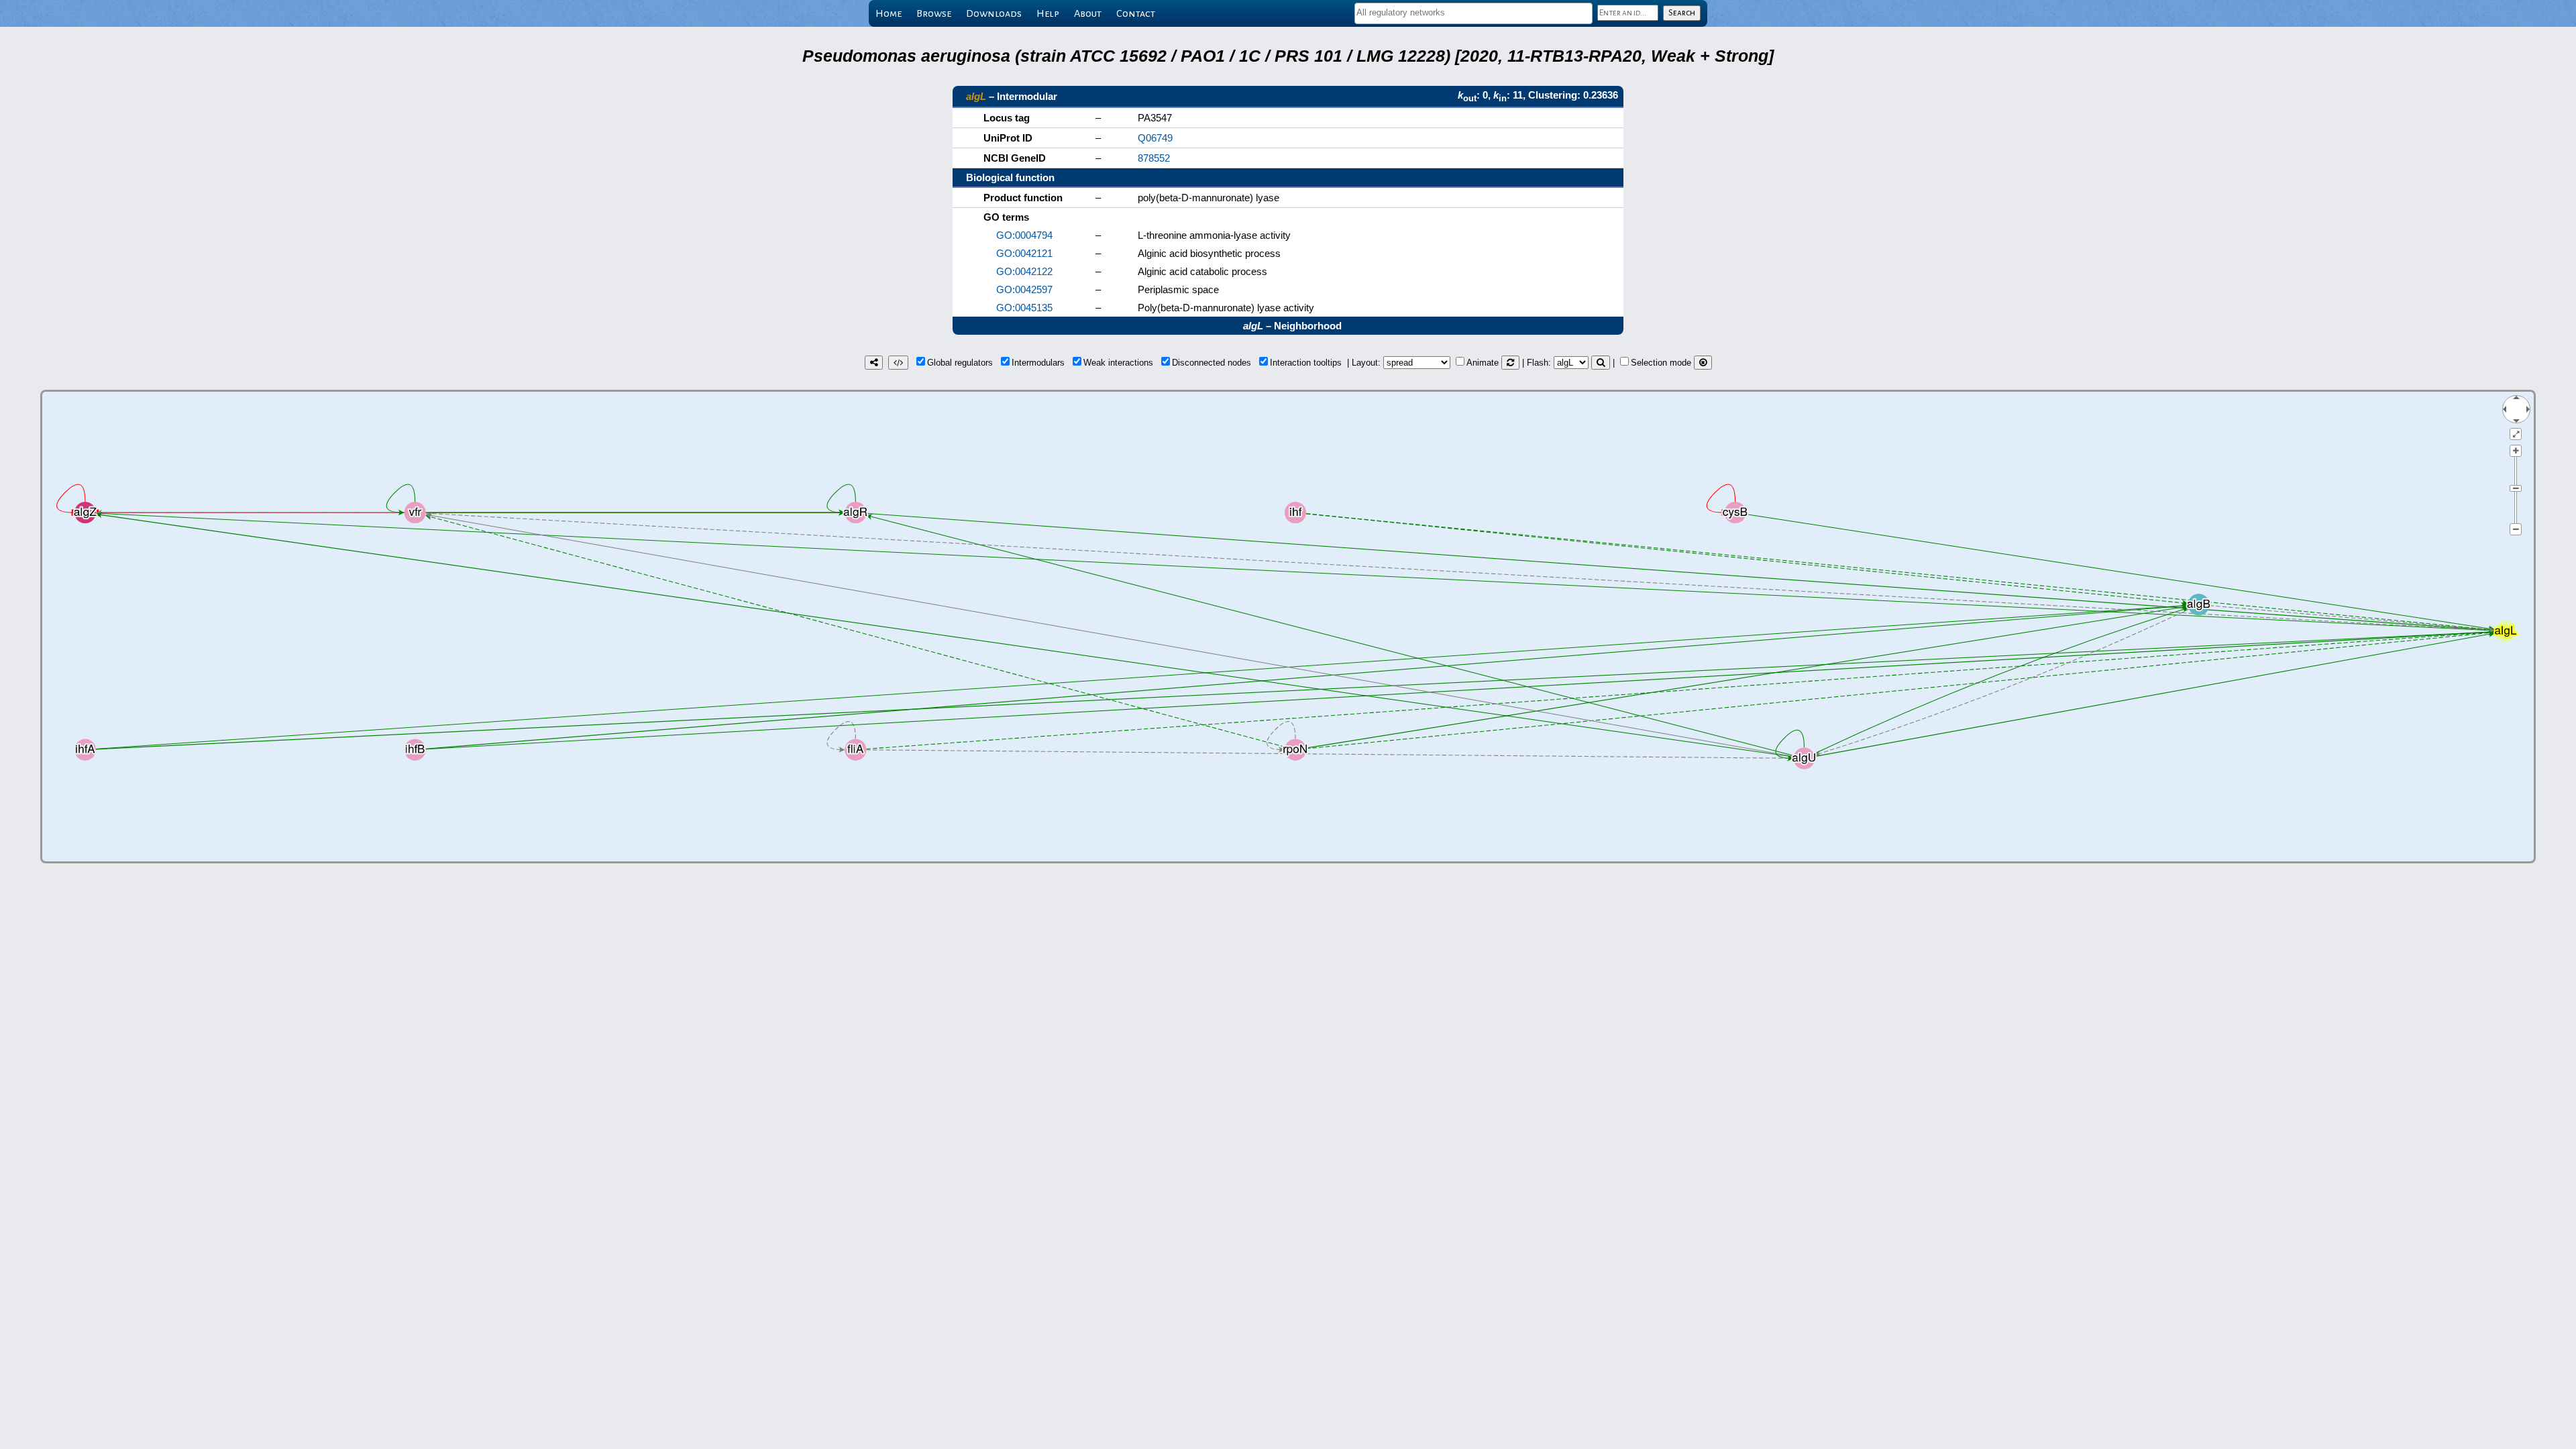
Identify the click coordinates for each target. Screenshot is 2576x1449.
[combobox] (1473, 13)
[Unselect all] (1703, 363)
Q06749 (1155, 138)
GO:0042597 (1024, 289)
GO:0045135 (1024, 308)
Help (1048, 13)
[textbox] (1473, 12)
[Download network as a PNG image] (874, 363)
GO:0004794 (1024, 235)
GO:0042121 (1024, 253)
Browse (934, 13)
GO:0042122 (1024, 271)
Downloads (994, 13)
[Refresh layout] (1510, 363)
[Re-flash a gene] (1601, 363)
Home (889, 13)
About (1088, 13)
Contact (1136, 13)
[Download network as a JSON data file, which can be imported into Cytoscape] (898, 363)
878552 (1154, 158)
